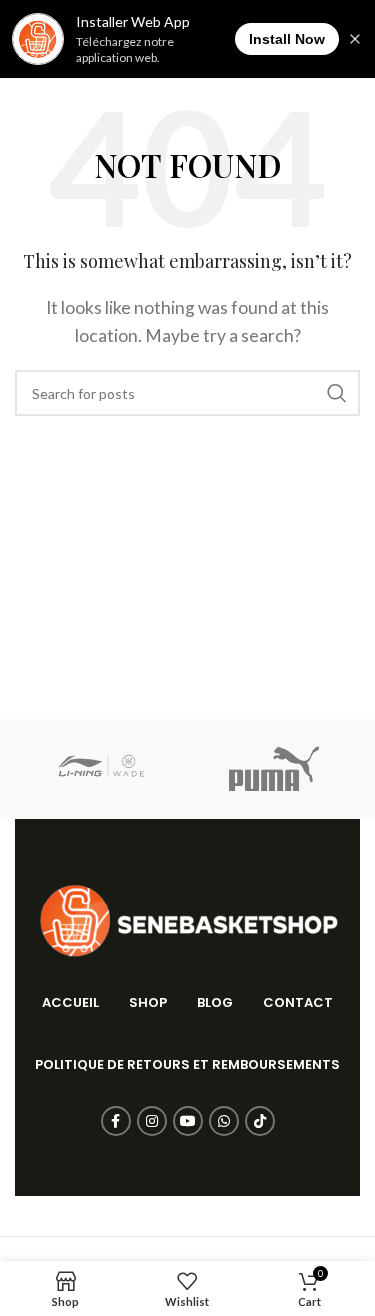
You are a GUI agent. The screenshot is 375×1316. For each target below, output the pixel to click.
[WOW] (101, 769)
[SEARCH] (337, 393)
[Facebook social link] (116, 1121)
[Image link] (188, 918)
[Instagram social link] (152, 1121)
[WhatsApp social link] (224, 1121)
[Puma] (274, 769)
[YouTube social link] (188, 1121)
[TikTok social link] (260, 1121)
